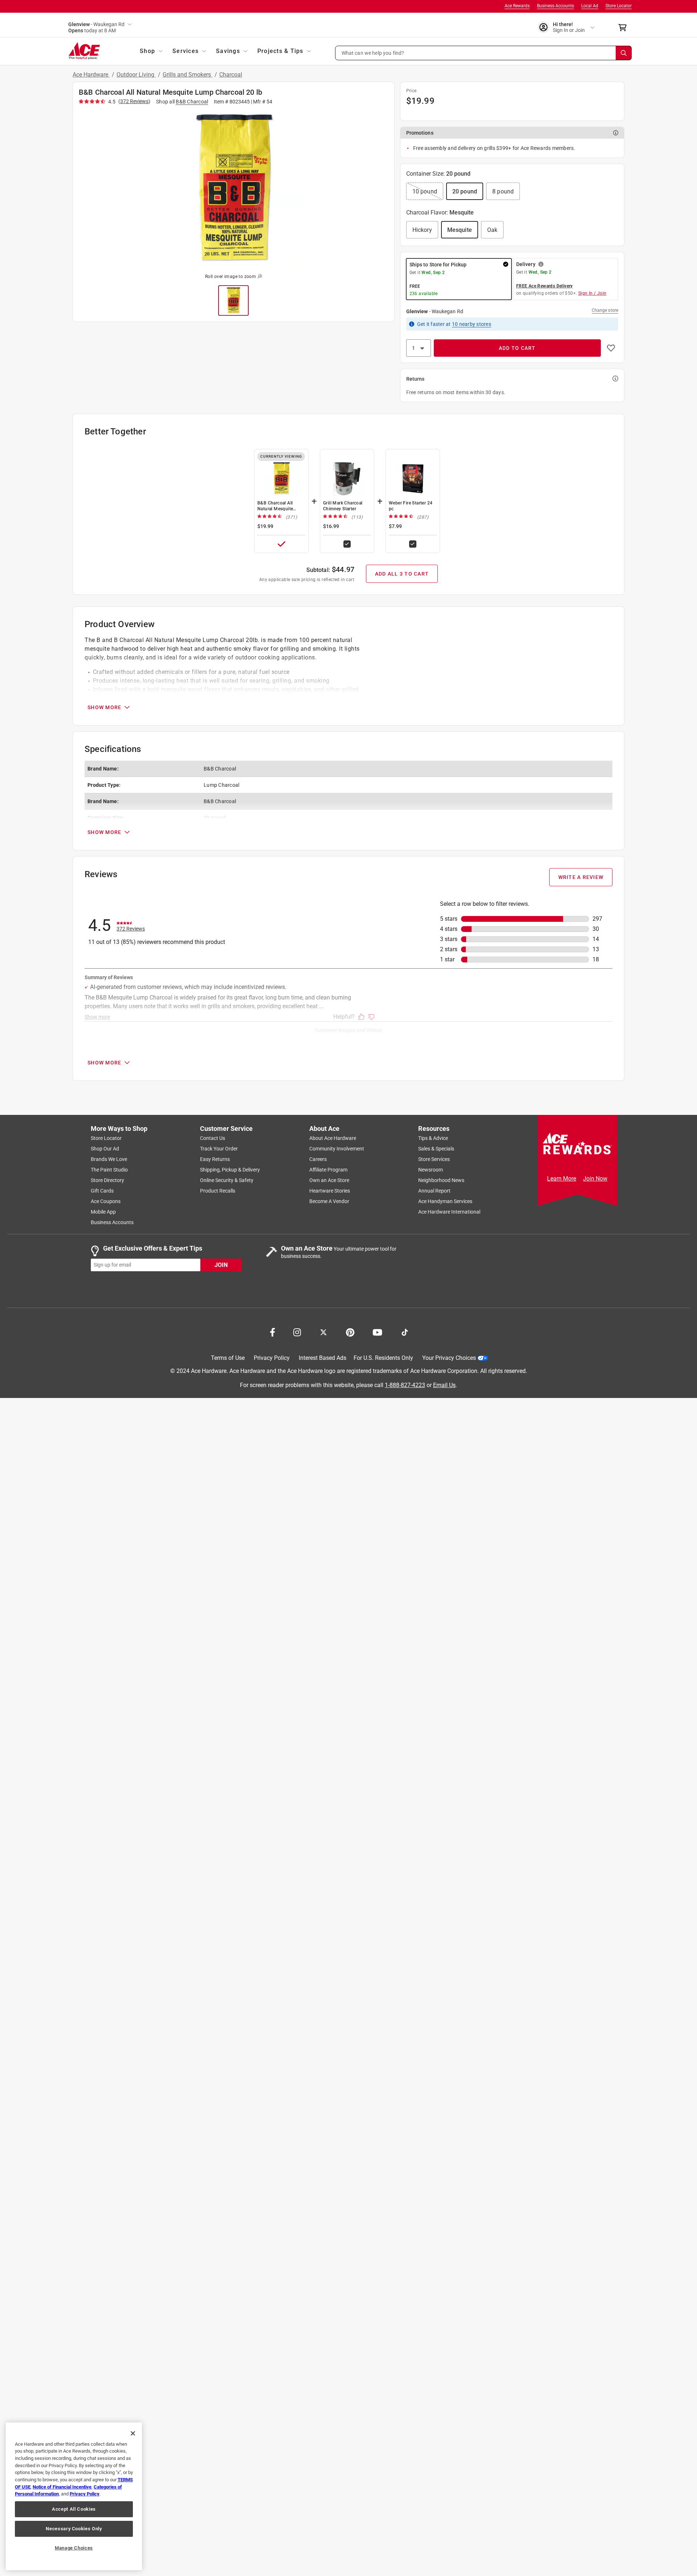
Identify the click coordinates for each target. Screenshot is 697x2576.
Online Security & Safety (227, 1180)
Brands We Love (109, 1159)
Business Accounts (555, 6)
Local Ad (590, 6)
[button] (484, 53)
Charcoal (231, 75)
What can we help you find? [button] (373, 53)
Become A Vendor (329, 1201)
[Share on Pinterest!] (350, 1332)
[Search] (624, 53)
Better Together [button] (115, 432)
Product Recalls (218, 1191)
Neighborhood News (441, 1180)
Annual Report (434, 1191)
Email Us (444, 1385)
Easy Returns (215, 1159)
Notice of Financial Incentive (62, 2487)
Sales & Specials (436, 1149)
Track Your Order (219, 1149)
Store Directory (107, 1180)
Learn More (562, 1179)
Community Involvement (337, 1149)
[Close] (133, 2433)
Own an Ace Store (329, 1180)
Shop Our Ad (105, 1149)
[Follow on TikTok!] (405, 1332)
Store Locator (619, 6)
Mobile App (103, 1212)
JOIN (221, 1265)
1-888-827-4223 (405, 1385)
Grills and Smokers (188, 75)
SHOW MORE (104, 707)
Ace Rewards (517, 6)
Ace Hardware (91, 75)
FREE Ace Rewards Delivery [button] (545, 286)
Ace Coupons (106, 1201)
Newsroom (431, 1170)
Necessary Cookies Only (74, 2529)
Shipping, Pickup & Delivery (230, 1170)
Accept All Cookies (74, 2509)
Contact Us (213, 1138)
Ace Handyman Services (445, 1201)
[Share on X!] (323, 1332)
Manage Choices (74, 2548)
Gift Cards (102, 1191)
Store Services (434, 1159)
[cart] (625, 28)
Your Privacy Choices (449, 1358)
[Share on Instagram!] (297, 1332)
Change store (605, 310)
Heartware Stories (330, 1191)
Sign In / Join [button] (592, 293)
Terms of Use (228, 1358)
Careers (318, 1159)
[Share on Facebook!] (272, 1332)
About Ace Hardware (333, 1138)
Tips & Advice (433, 1138)
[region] (74, 2496)
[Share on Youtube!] (377, 1332)
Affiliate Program (328, 1170)
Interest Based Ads (323, 1358)
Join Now (595, 1179)
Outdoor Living (136, 75)
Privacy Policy (272, 1358)
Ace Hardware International (449, 1212)
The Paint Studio (109, 1170)
